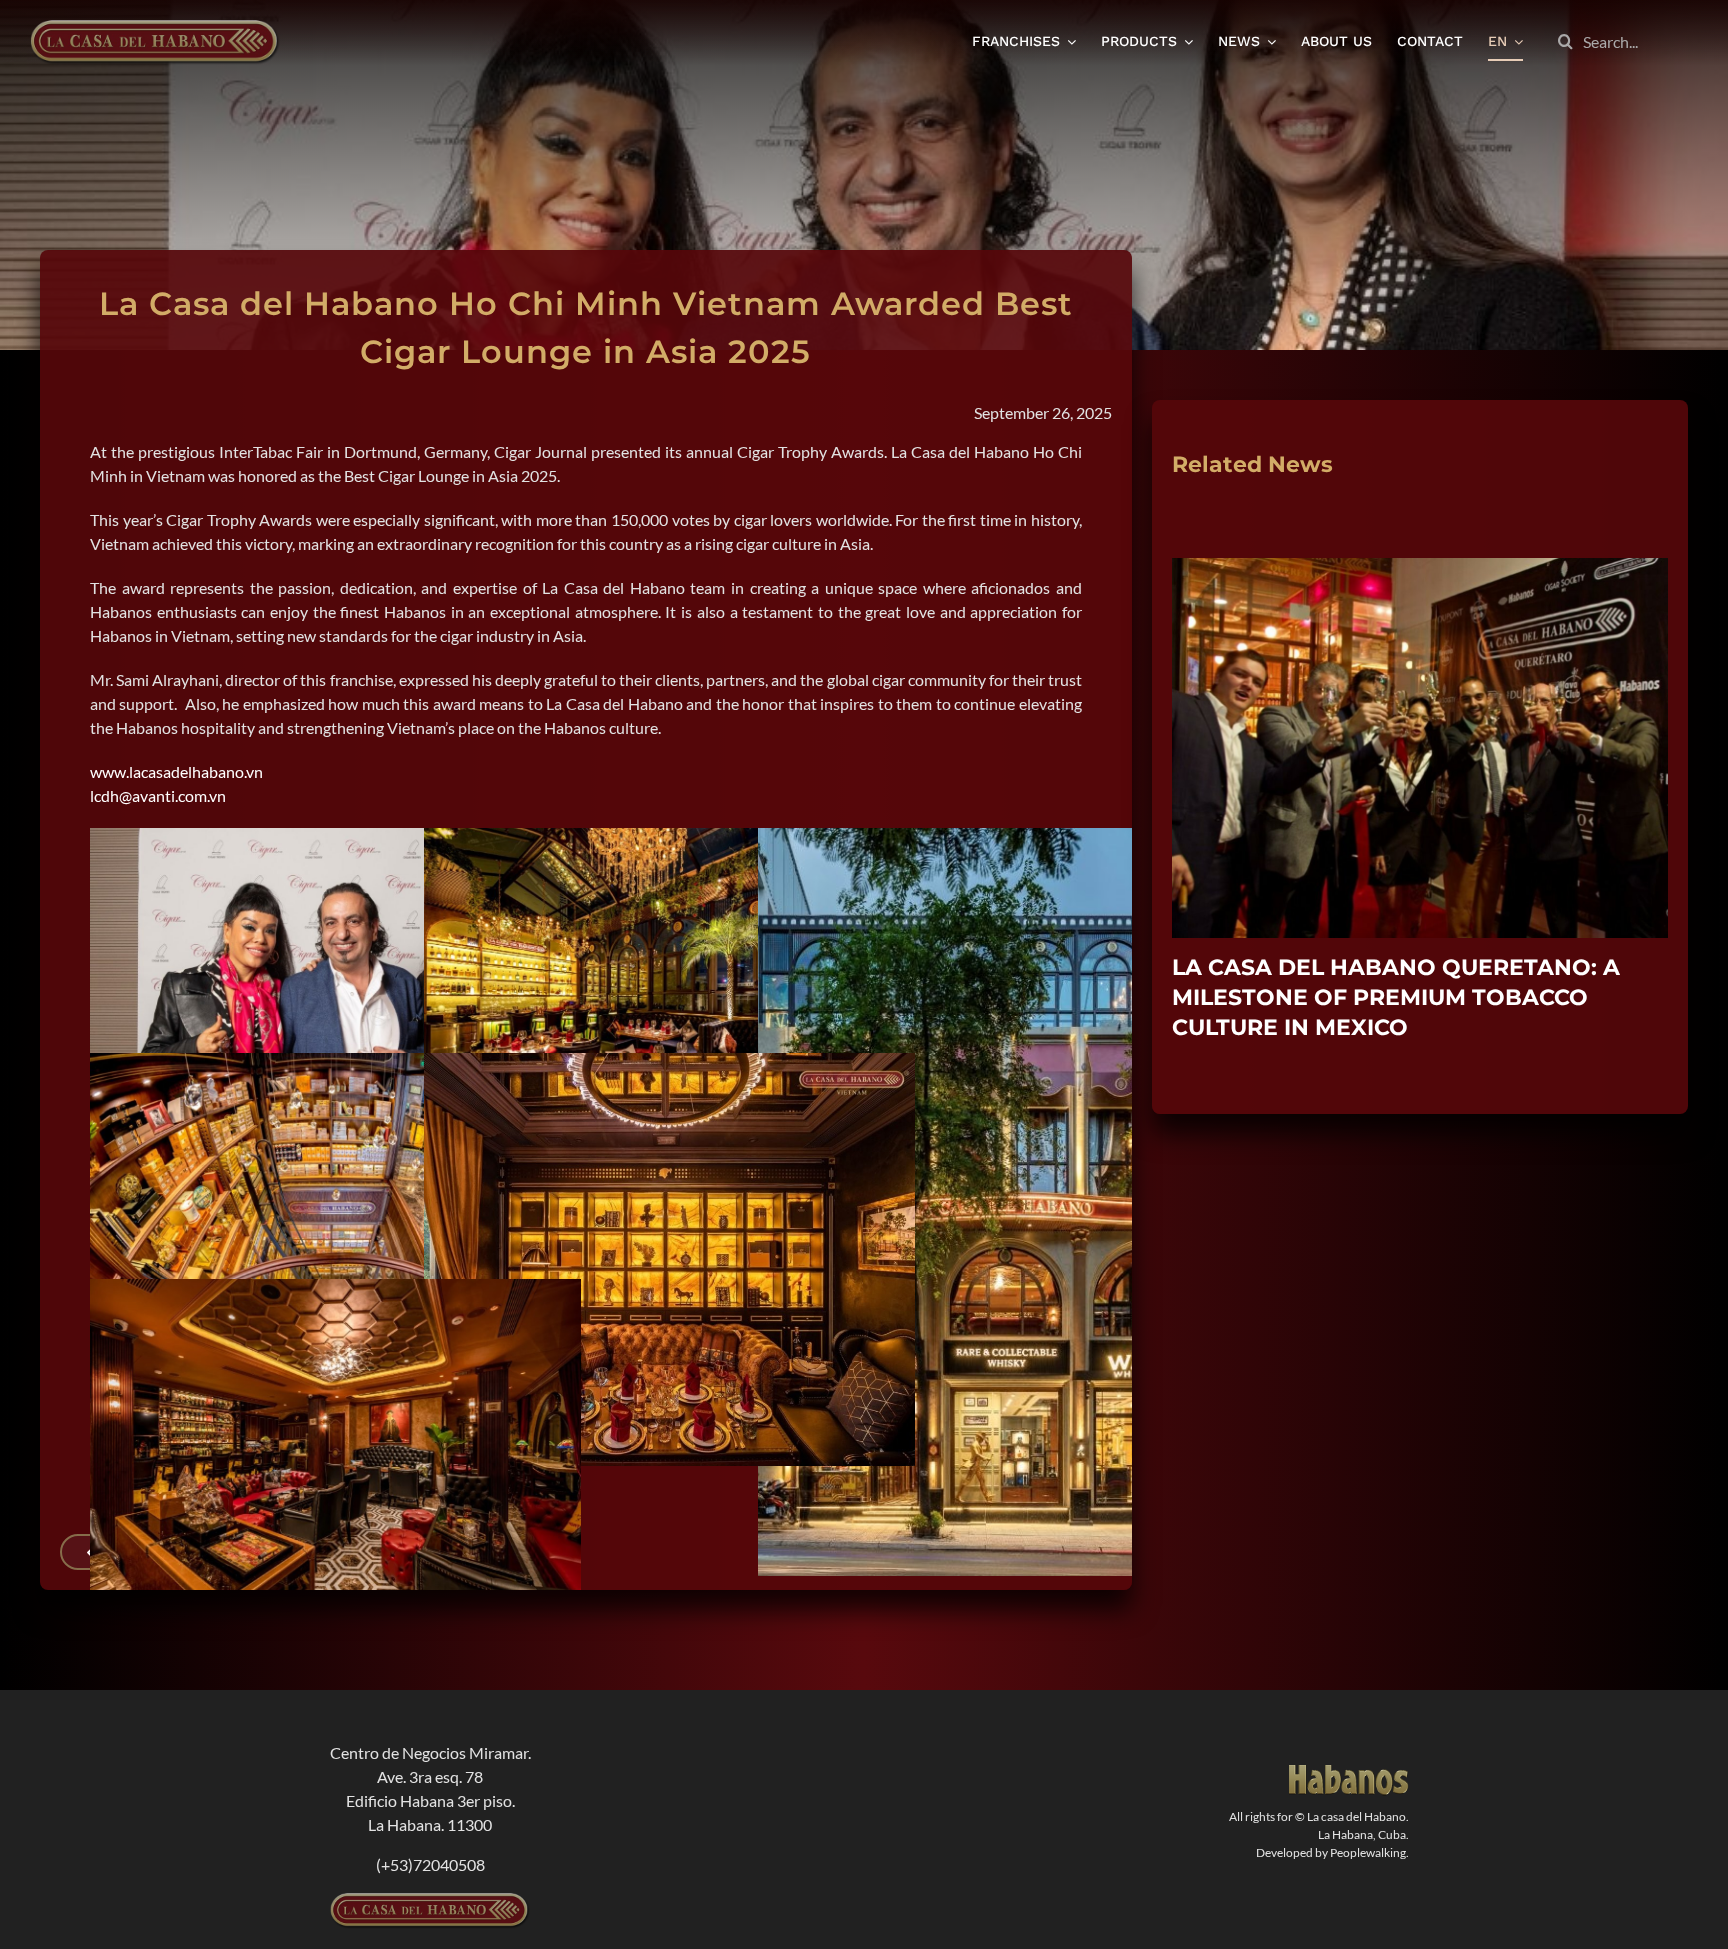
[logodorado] (1349, 1772)
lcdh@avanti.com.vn (158, 795)
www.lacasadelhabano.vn (176, 771)
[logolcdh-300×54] (430, 1900)
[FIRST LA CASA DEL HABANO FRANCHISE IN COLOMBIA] (1420, 567)
